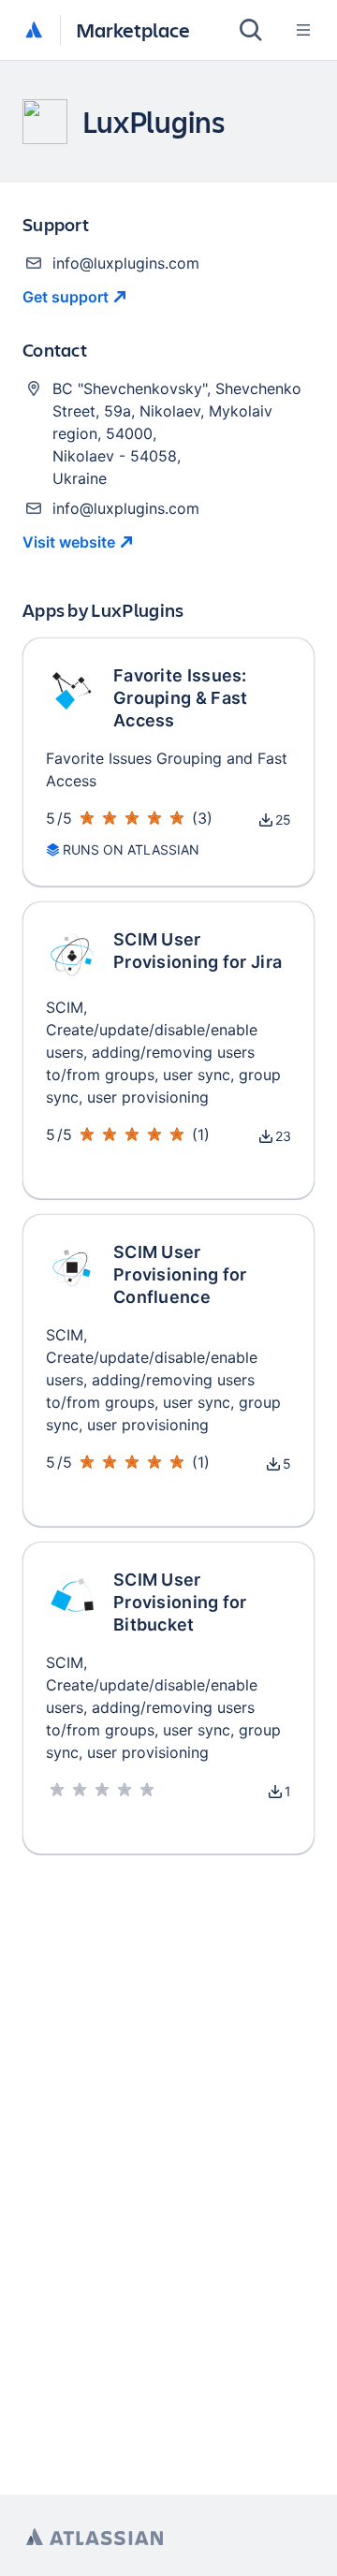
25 (283, 820)
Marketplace (133, 29)
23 (283, 1136)
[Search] (251, 30)
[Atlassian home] (34, 31)
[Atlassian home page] (95, 2537)
